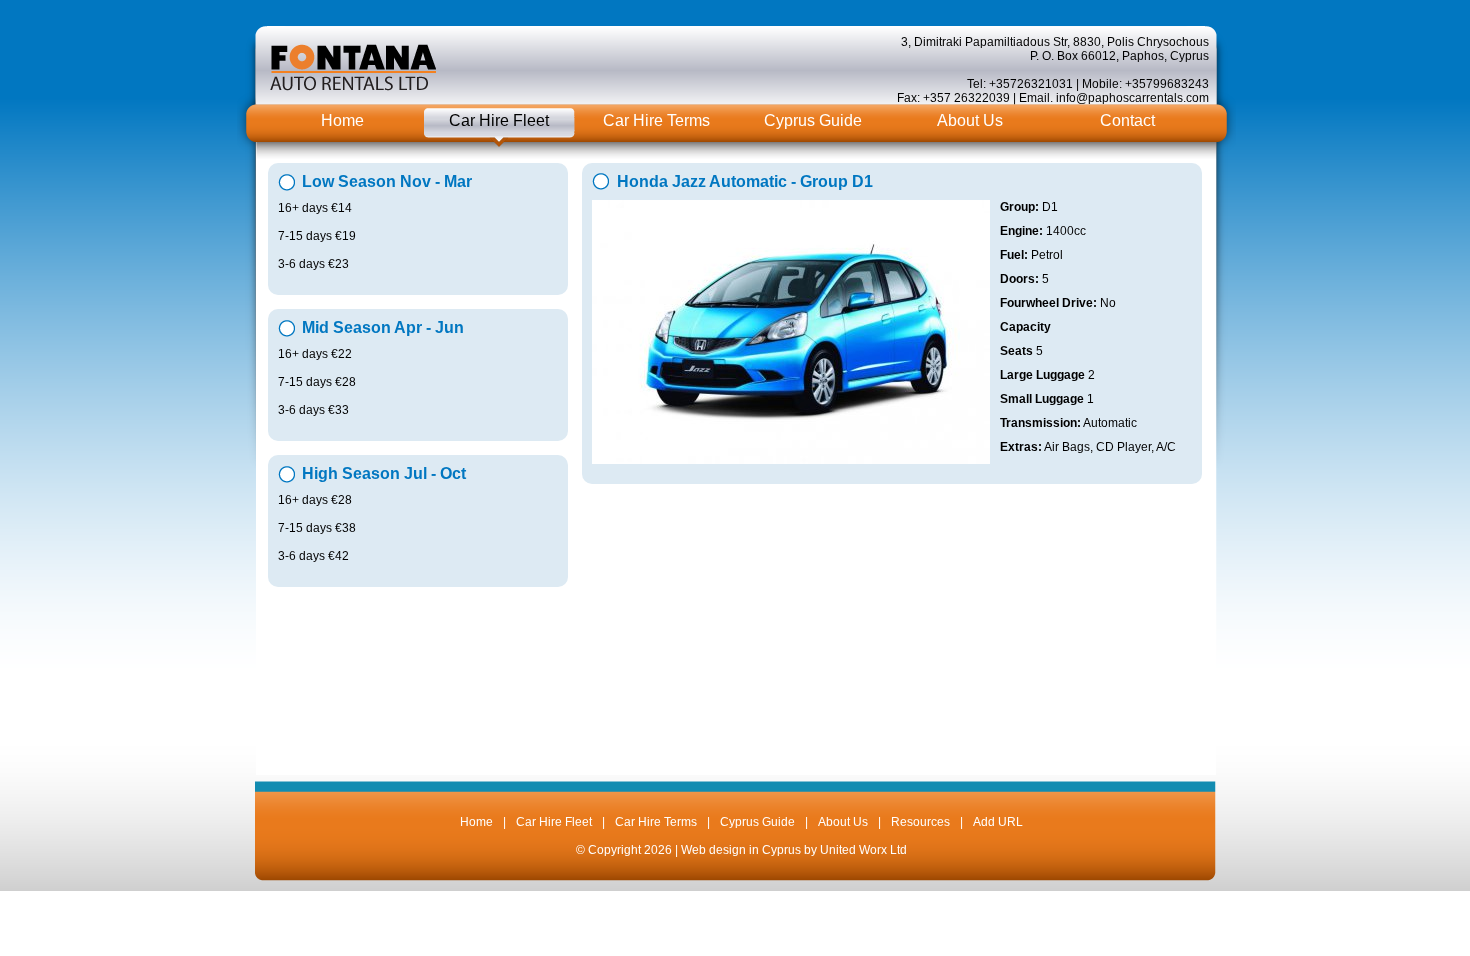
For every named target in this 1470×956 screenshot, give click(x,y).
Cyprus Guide (813, 120)
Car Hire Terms (656, 120)
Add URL (998, 822)
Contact (1127, 120)
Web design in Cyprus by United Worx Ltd (794, 850)
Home (342, 120)
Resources (920, 822)
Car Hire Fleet (499, 120)
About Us (970, 120)
